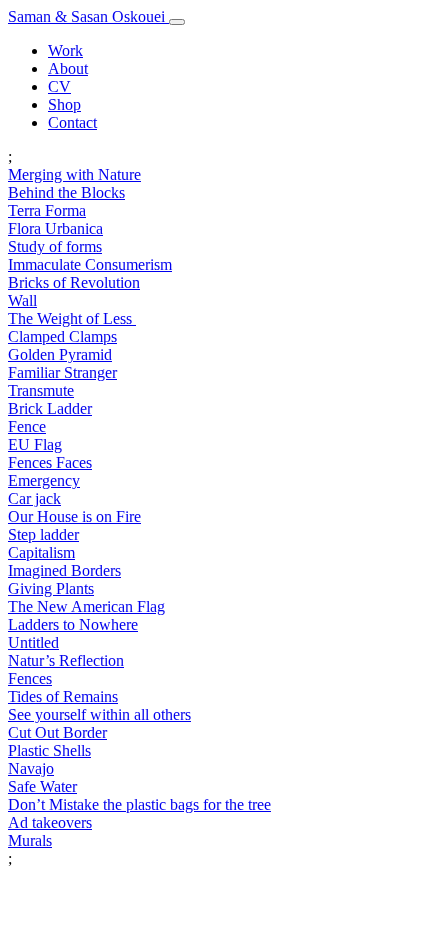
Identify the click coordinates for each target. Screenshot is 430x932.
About (68, 68)
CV (59, 86)
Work (65, 50)
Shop (64, 104)
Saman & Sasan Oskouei (88, 16)
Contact (72, 122)
